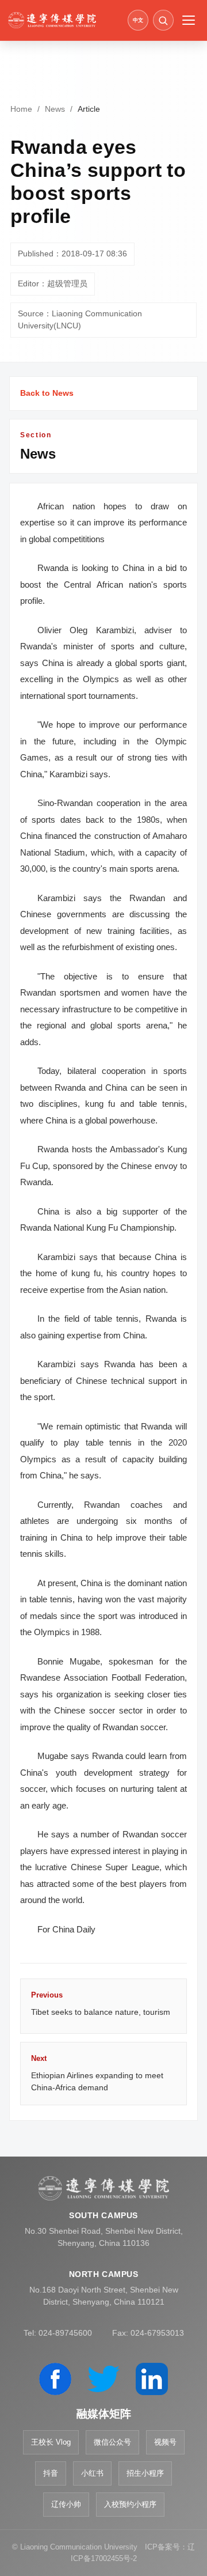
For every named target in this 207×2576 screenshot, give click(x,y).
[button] (163, 20)
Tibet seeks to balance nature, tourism (101, 2003)
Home (21, 109)
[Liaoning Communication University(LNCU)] (64, 20)
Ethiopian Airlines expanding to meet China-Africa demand (97, 2073)
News (55, 109)
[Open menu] (189, 20)
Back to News (47, 393)
